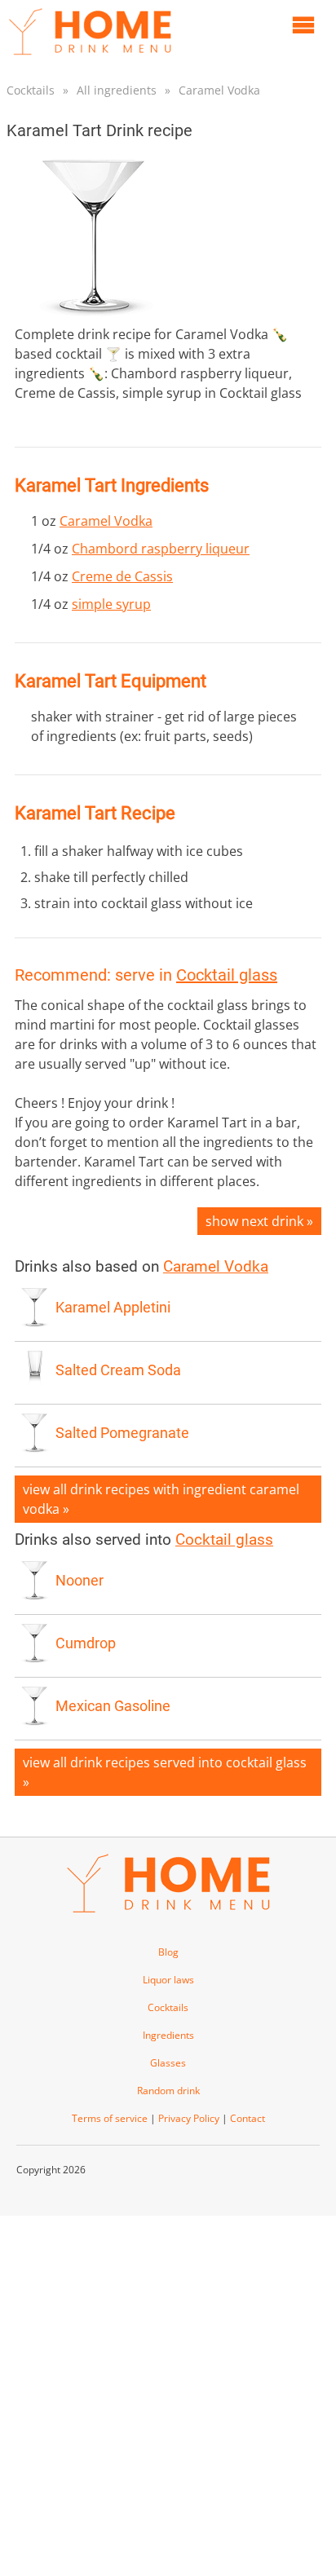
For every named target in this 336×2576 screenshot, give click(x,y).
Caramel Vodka (219, 90)
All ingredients (117, 90)
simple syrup (111, 604)
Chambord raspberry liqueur (161, 549)
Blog (168, 1952)
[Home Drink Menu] (90, 59)
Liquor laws (168, 1980)
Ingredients (168, 2035)
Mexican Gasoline (113, 1706)
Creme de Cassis (122, 576)
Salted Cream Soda (118, 1370)
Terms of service (110, 2118)
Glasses (168, 2063)
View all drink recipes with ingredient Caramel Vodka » (161, 1499)
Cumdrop (86, 1643)
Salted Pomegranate (122, 1433)
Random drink (168, 2091)
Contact (248, 2118)
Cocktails (31, 90)
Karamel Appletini (113, 1308)
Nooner (80, 1581)
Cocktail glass (227, 975)
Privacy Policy (189, 2118)
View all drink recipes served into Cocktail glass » (165, 1772)
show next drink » (259, 1221)
